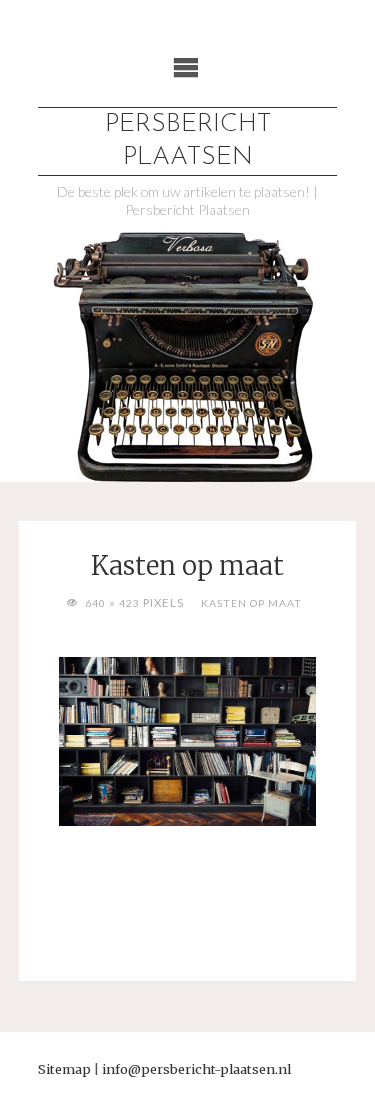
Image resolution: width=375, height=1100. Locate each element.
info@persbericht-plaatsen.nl (196, 1069)
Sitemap (64, 1069)
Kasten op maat (251, 603)
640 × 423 (114, 603)
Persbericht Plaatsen (188, 141)
